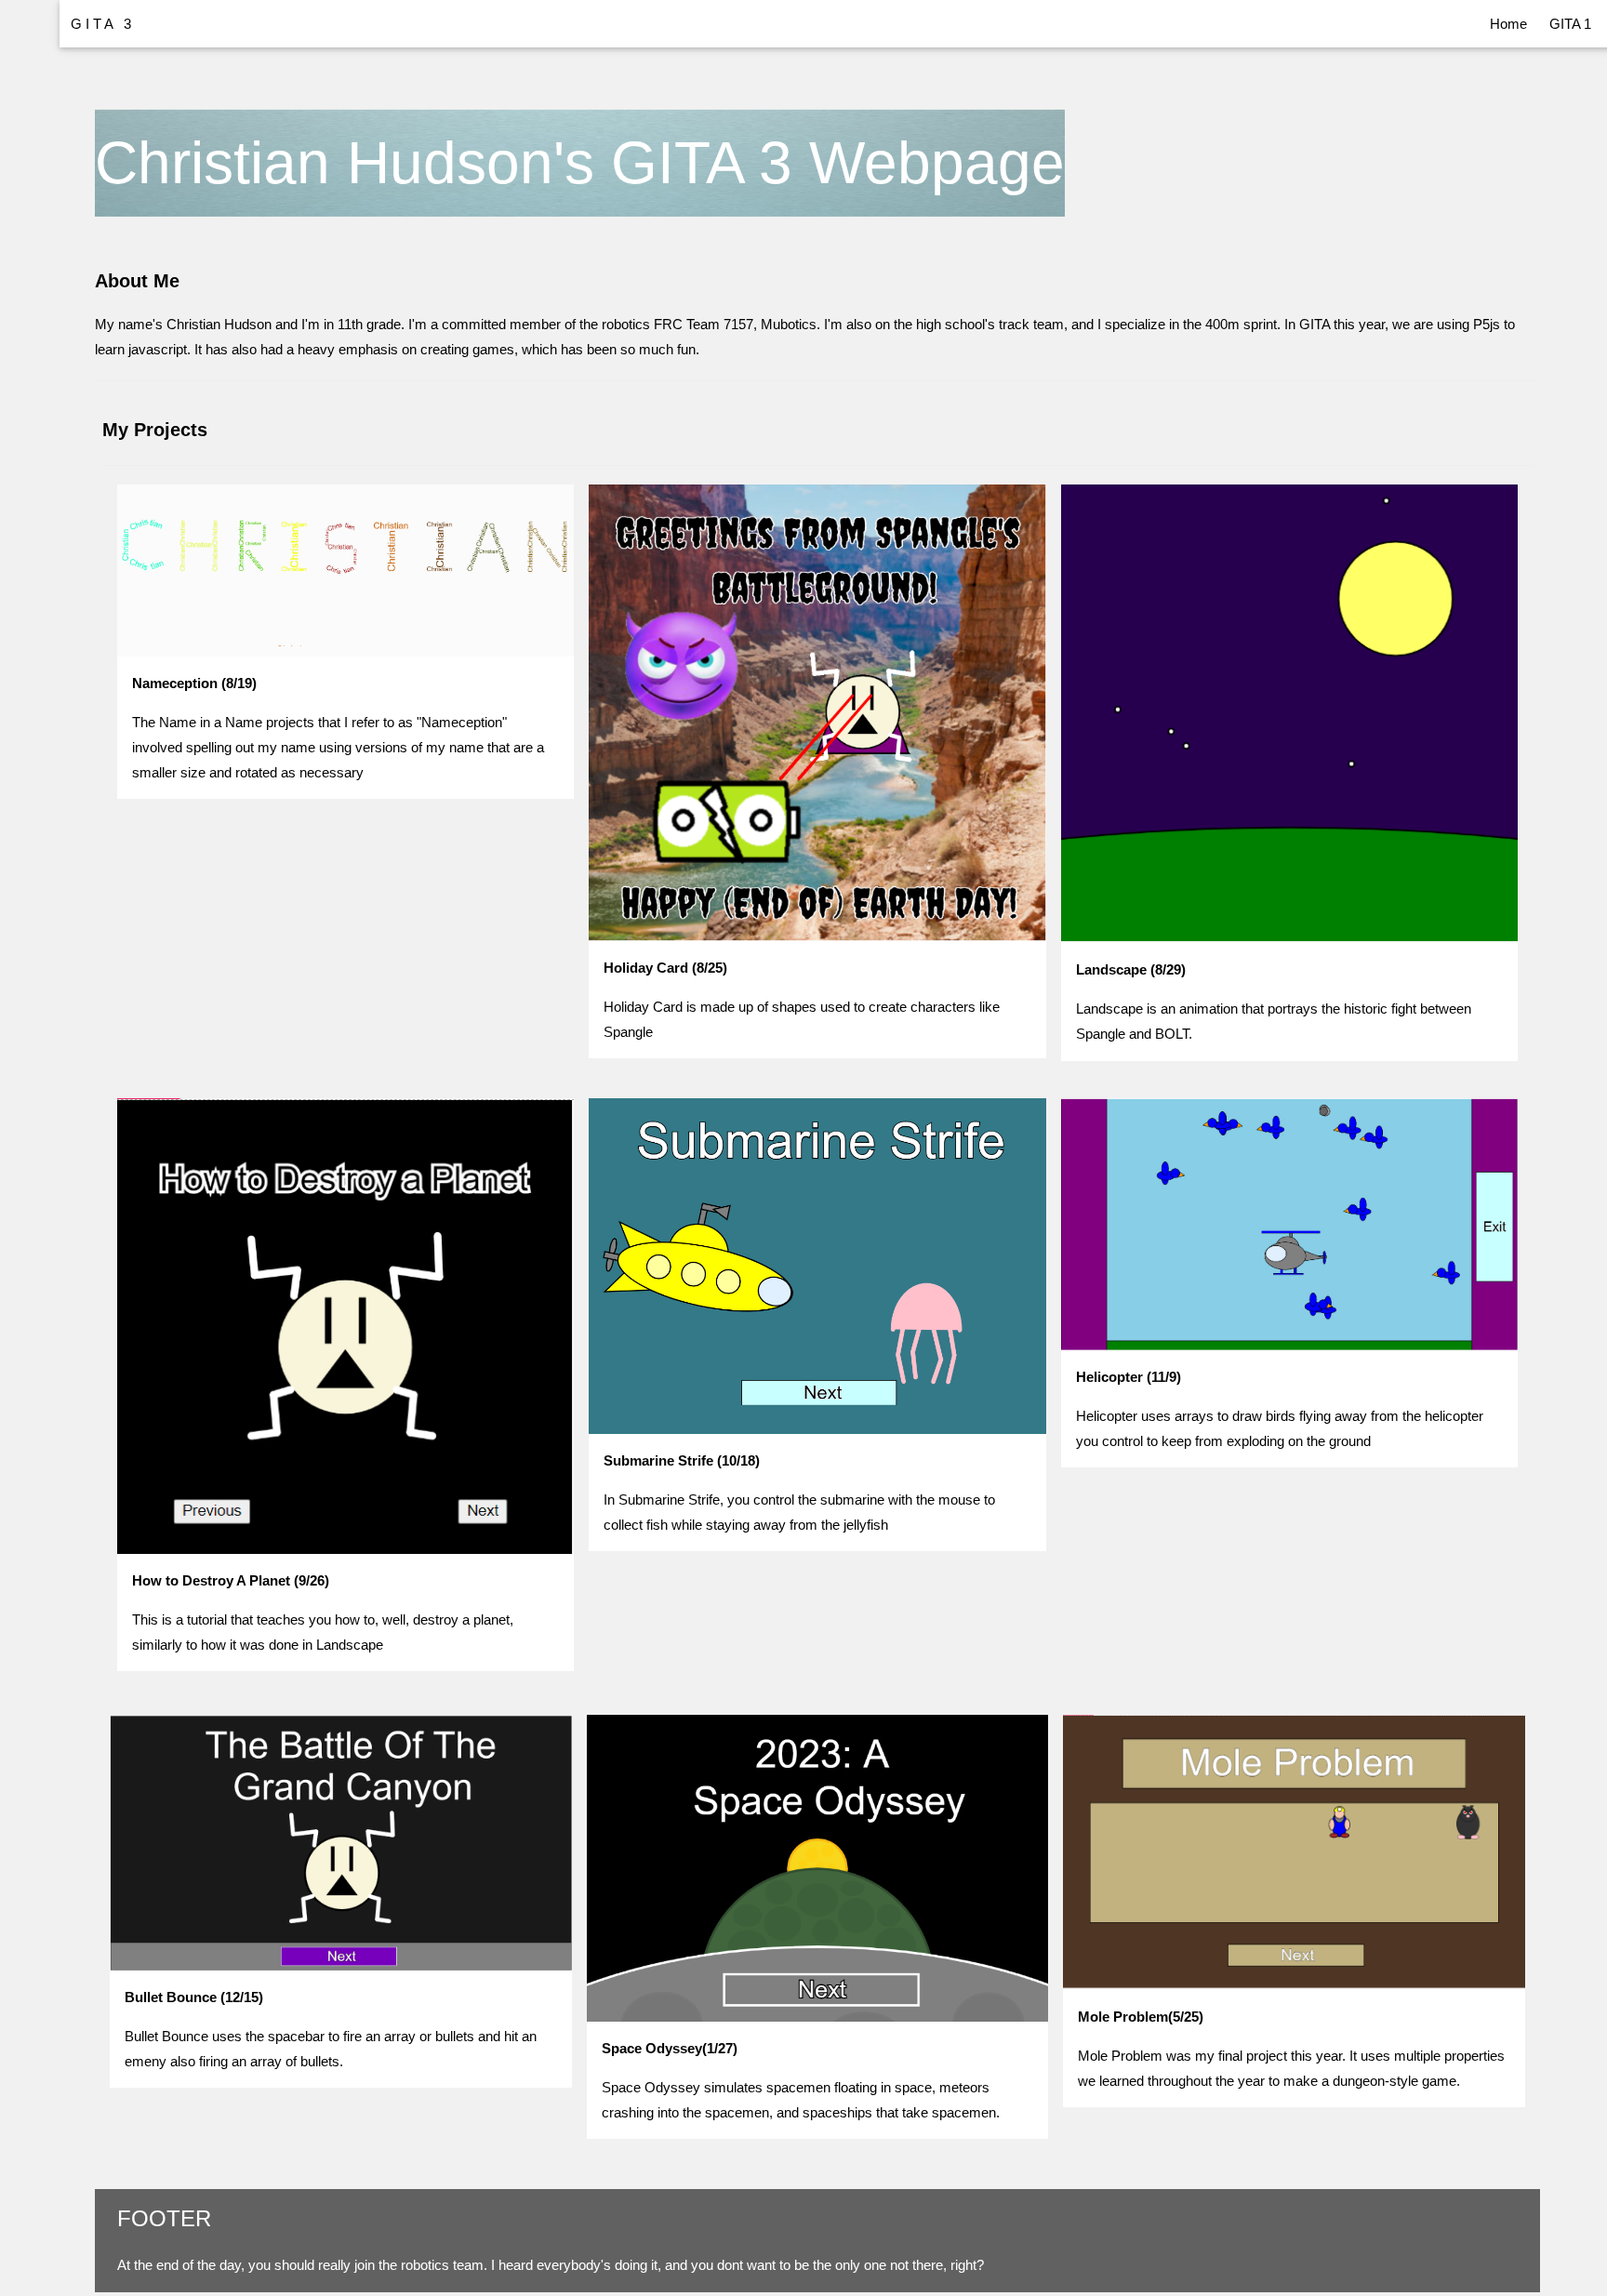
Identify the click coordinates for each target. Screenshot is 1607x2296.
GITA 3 (103, 24)
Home (1508, 24)
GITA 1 (1570, 24)
